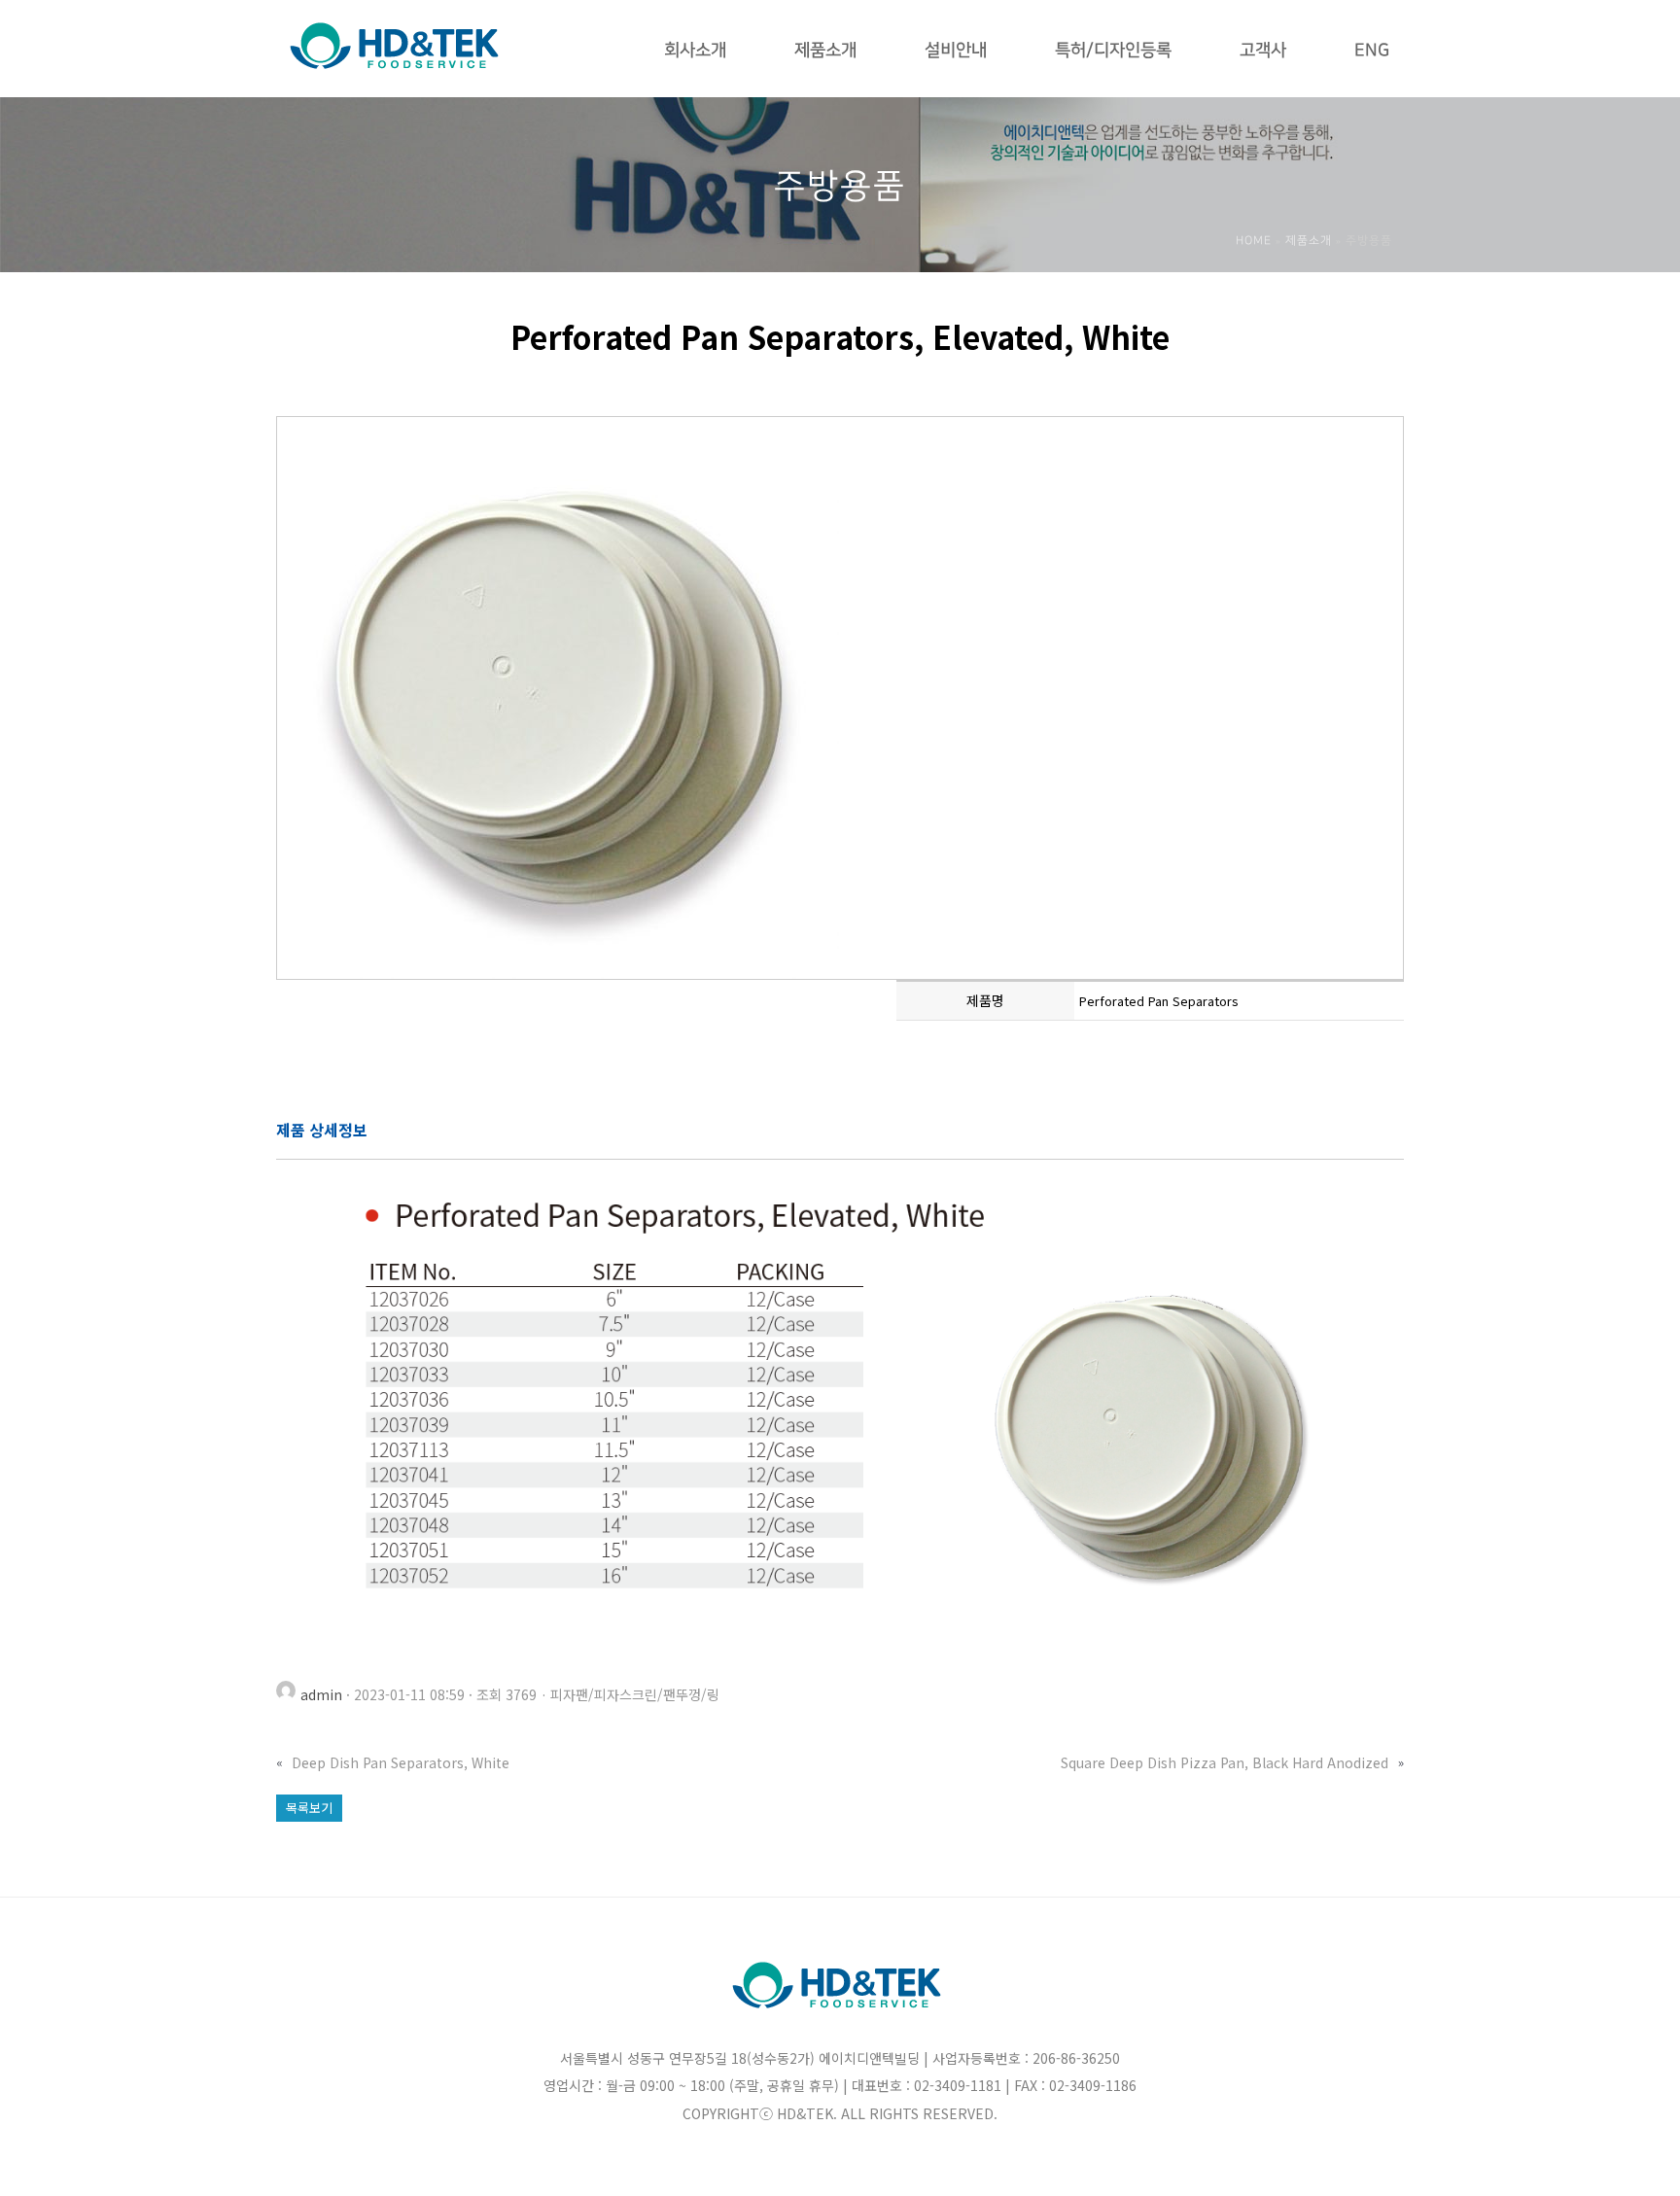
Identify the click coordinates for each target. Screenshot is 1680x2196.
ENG (1372, 51)
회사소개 (695, 51)
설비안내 (956, 51)
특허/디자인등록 (1113, 51)
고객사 (1263, 51)
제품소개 (825, 51)
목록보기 (309, 1808)
